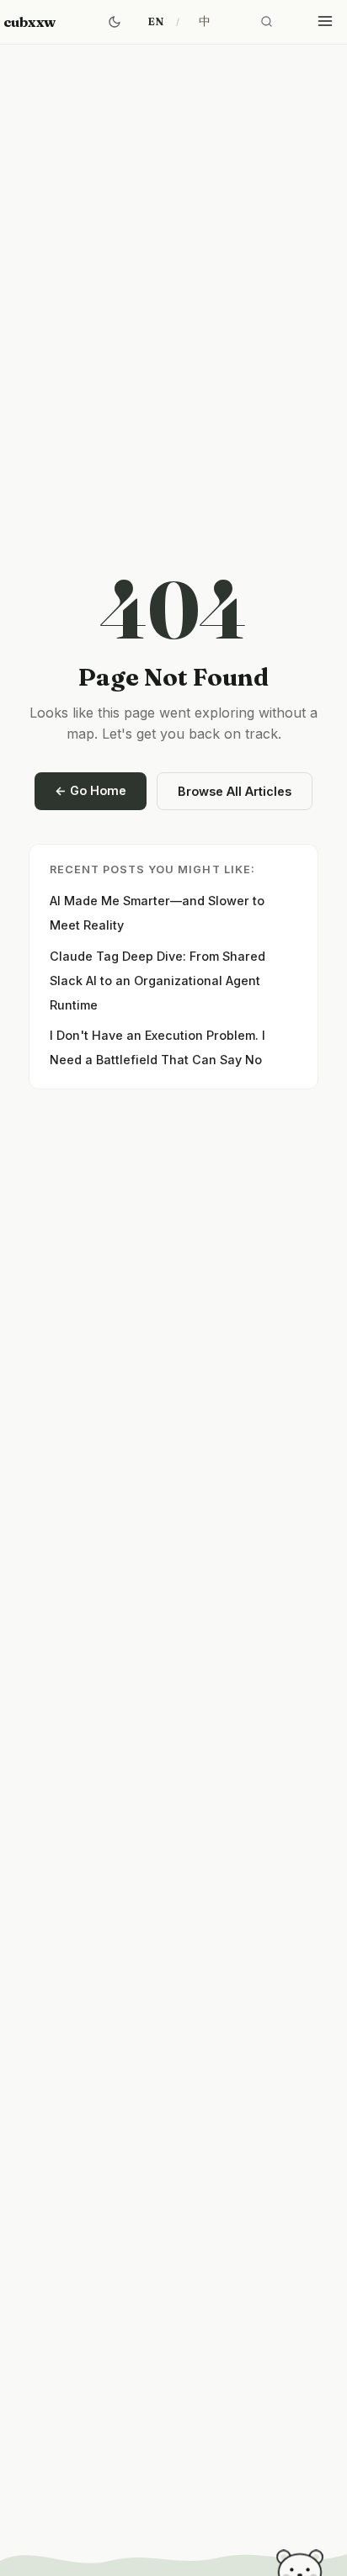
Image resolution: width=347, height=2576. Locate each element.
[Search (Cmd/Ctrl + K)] (266, 22)
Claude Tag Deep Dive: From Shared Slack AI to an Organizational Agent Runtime (157, 981)
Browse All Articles (235, 791)
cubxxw (29, 22)
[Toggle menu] (325, 22)
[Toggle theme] (115, 22)
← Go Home (91, 790)
